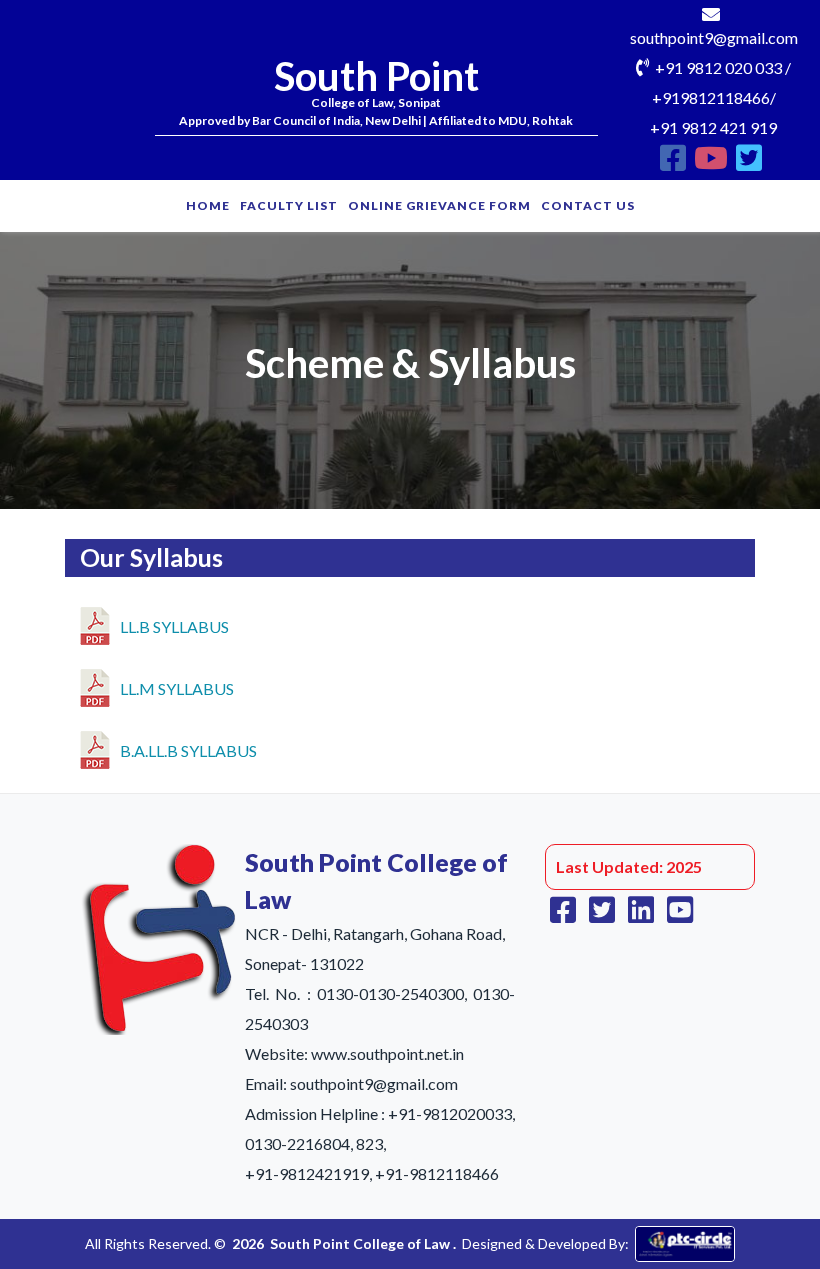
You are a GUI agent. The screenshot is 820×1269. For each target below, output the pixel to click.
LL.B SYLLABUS (174, 626)
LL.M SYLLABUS (177, 688)
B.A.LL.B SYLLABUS (188, 750)
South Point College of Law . (363, 1243)
